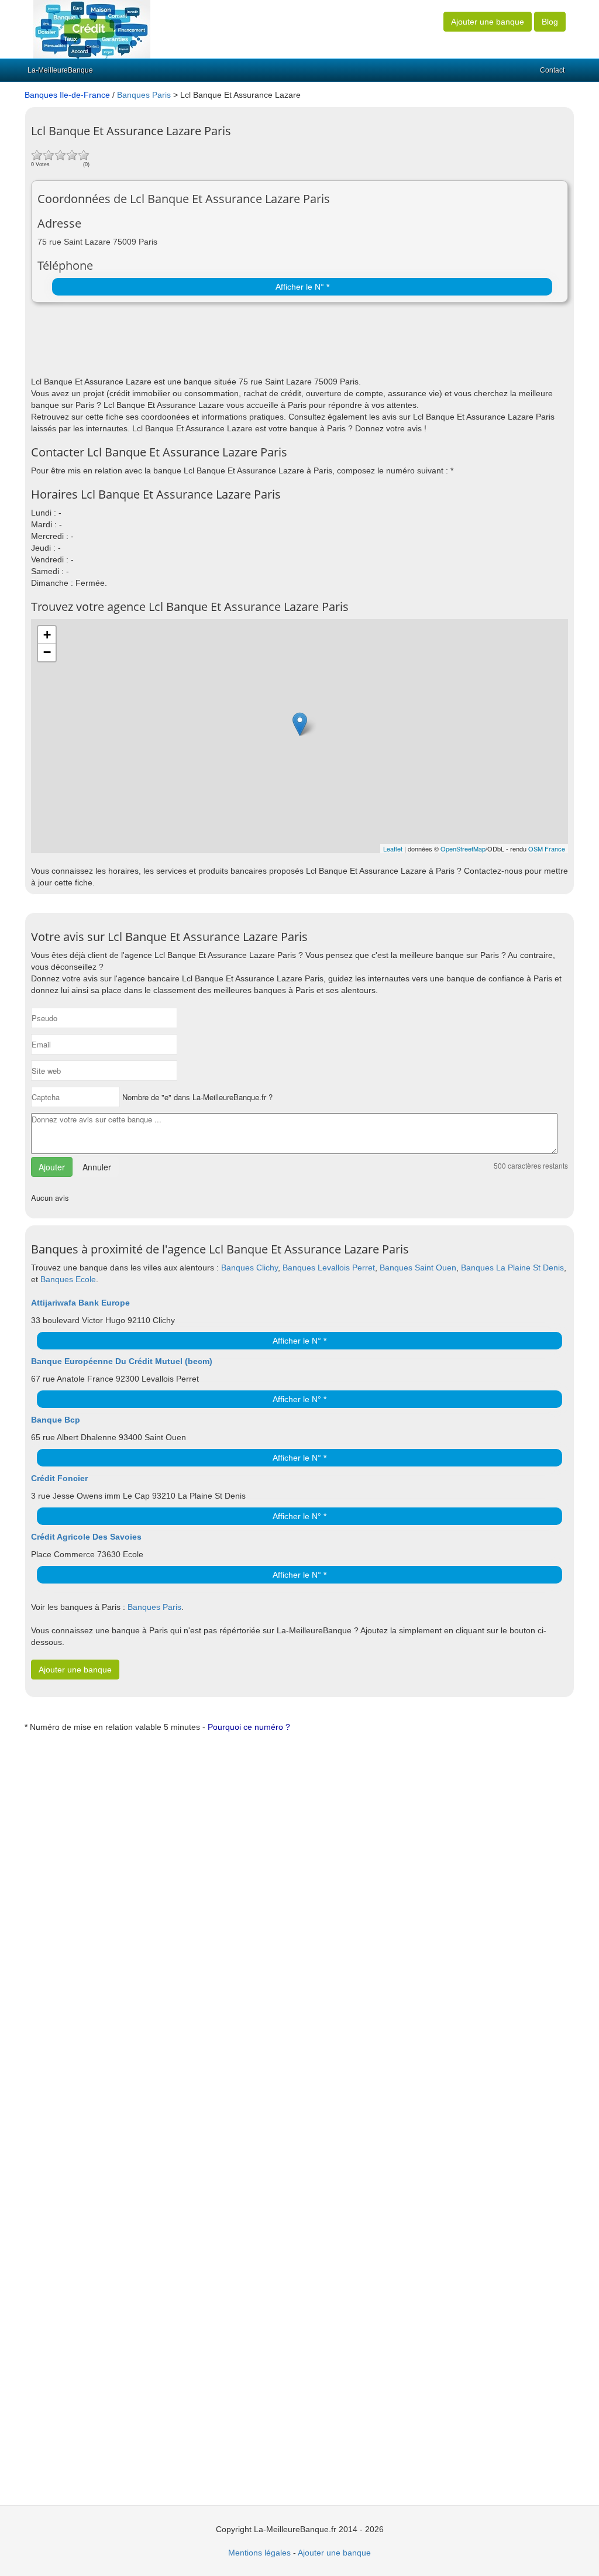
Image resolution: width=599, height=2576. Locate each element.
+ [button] (47, 635)
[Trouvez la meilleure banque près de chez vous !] (92, 29)
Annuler (97, 1167)
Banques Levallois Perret (329, 1268)
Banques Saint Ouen (418, 1268)
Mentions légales (259, 2553)
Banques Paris (144, 95)
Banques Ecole (68, 1279)
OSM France (547, 849)
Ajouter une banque (488, 22)
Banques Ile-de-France (67, 95)
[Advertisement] (168, 346)
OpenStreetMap (463, 849)
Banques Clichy (249, 1268)
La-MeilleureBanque (60, 70)
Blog (550, 22)
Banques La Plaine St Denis (512, 1268)
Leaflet (393, 849)
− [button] (47, 652)
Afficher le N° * (302, 287)
